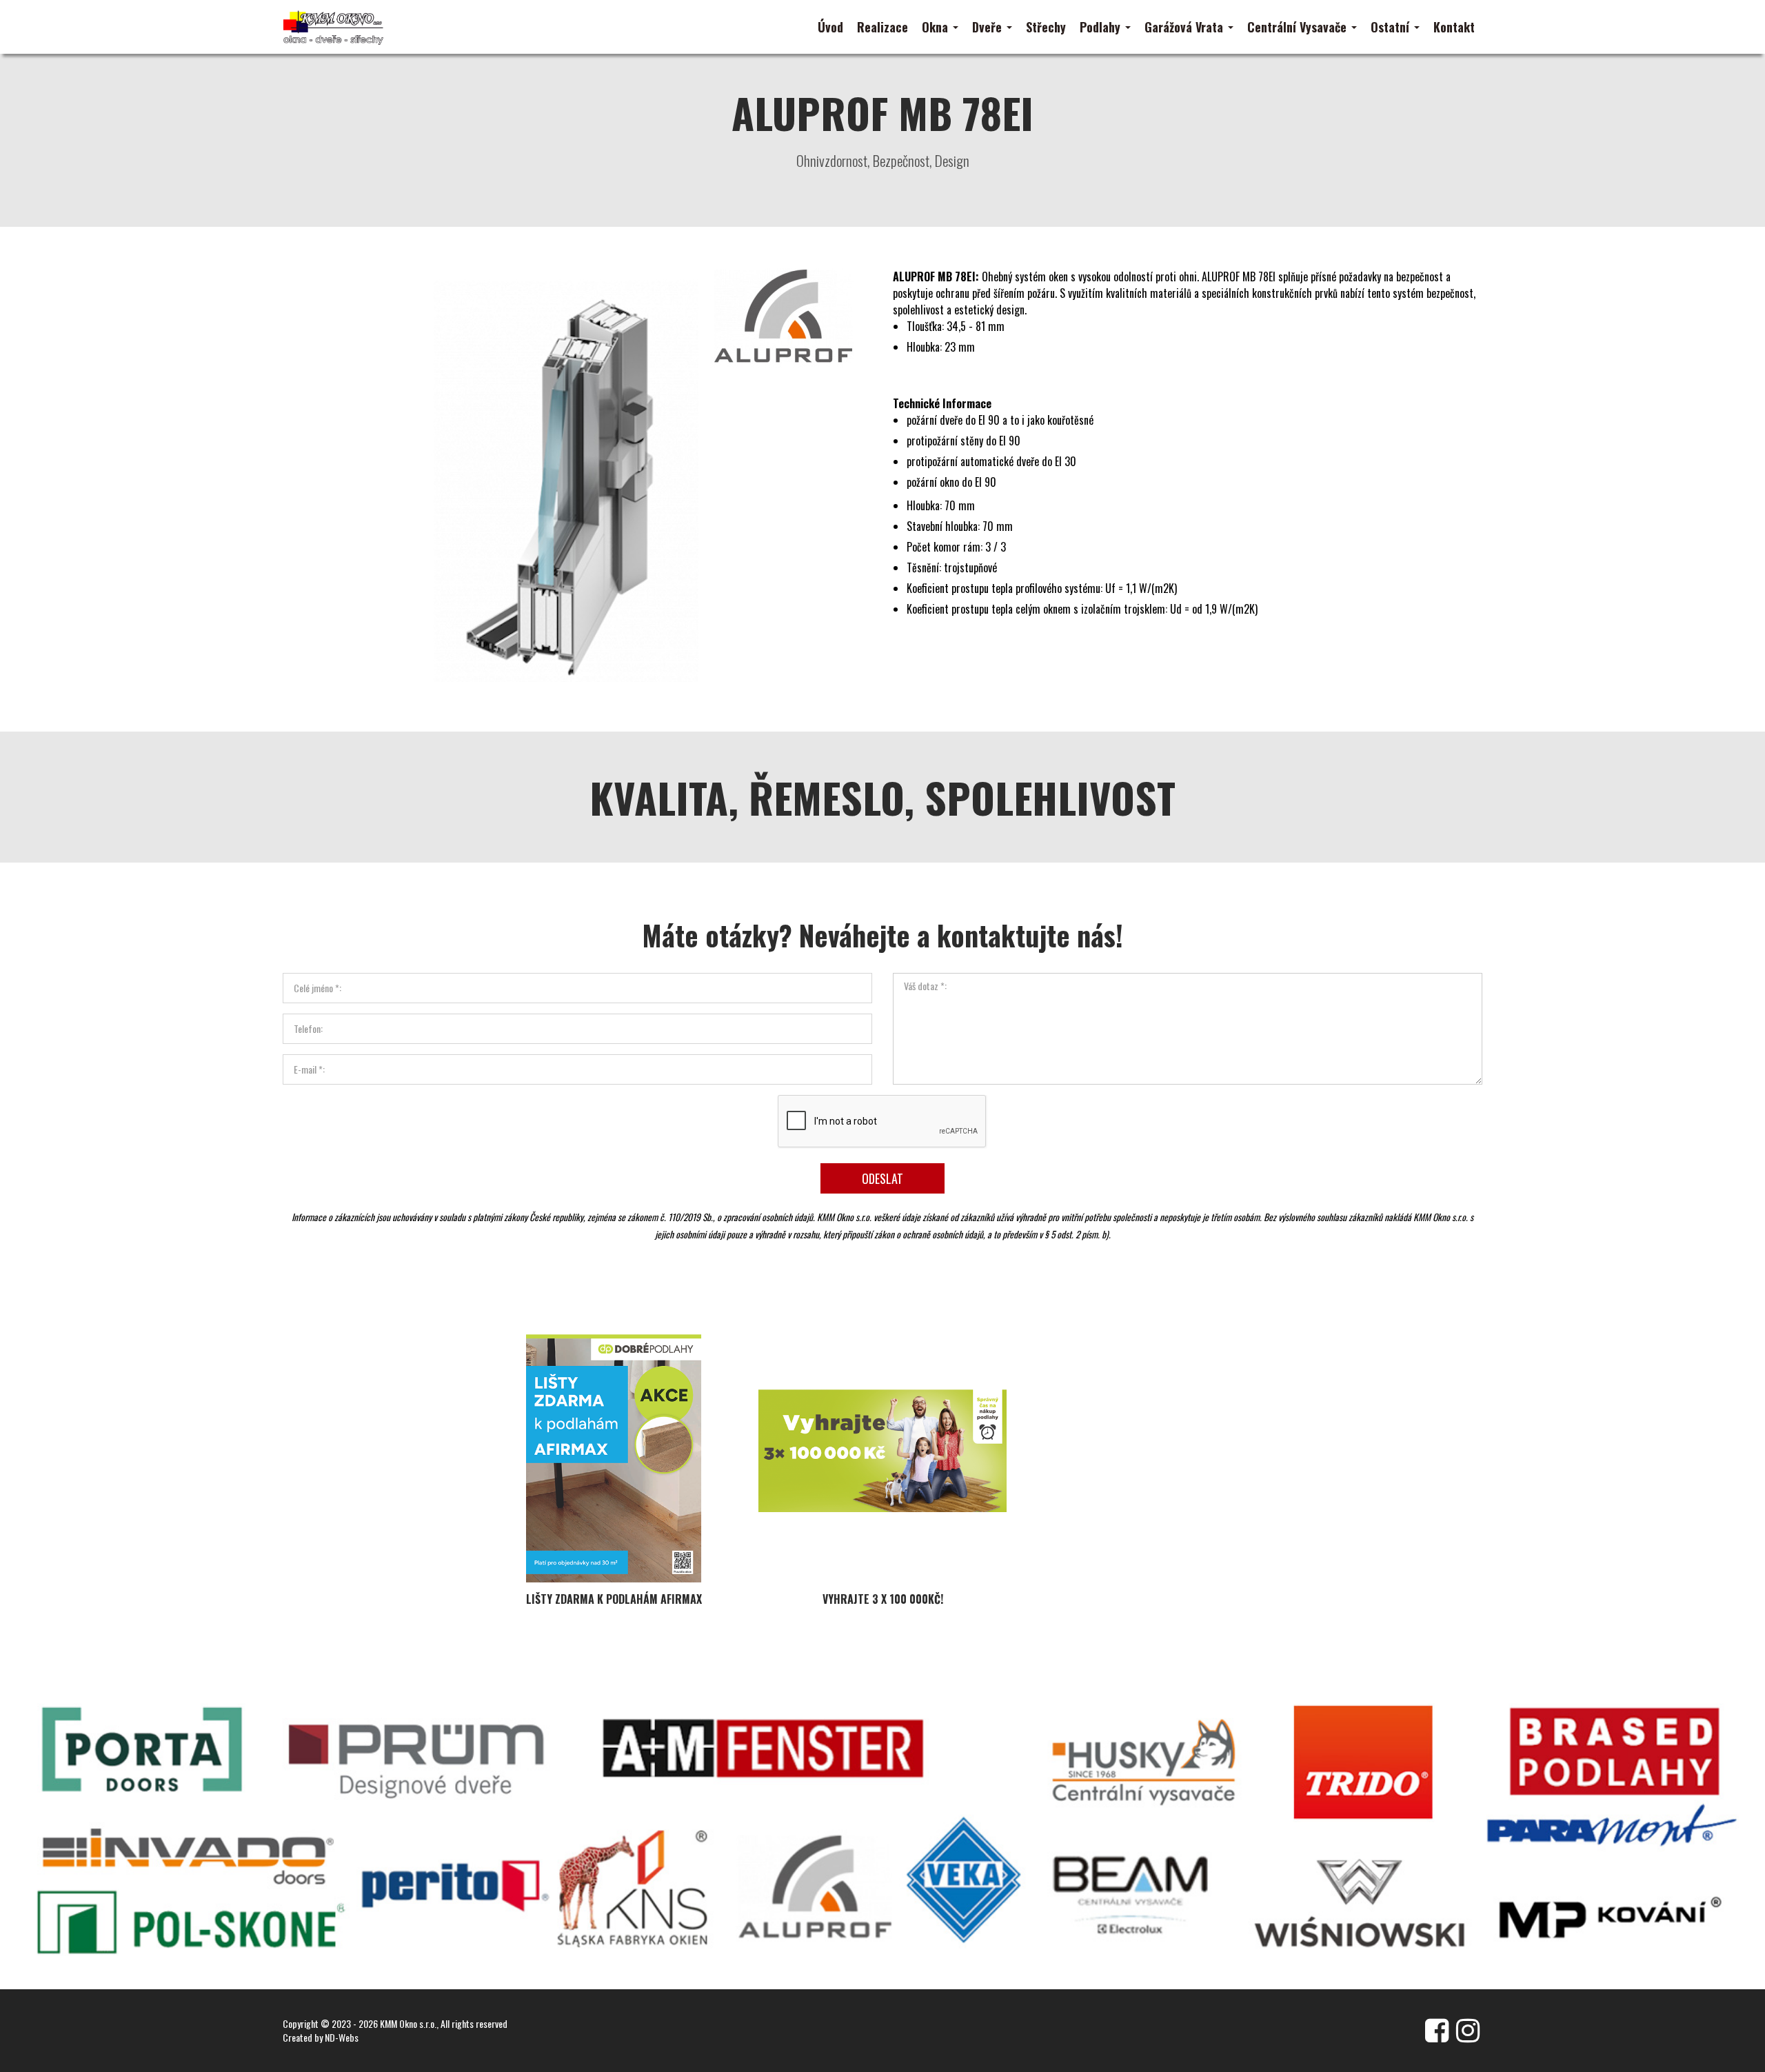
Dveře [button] (989, 27)
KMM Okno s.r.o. (408, 2023)
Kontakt (1454, 27)
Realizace (882, 27)
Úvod (830, 27)
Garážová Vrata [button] (1186, 27)
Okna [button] (937, 27)
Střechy (1046, 27)
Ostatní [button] (1392, 27)
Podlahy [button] (1102, 27)
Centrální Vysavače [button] (1299, 27)
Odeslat (882, 1178)
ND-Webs (342, 2037)
